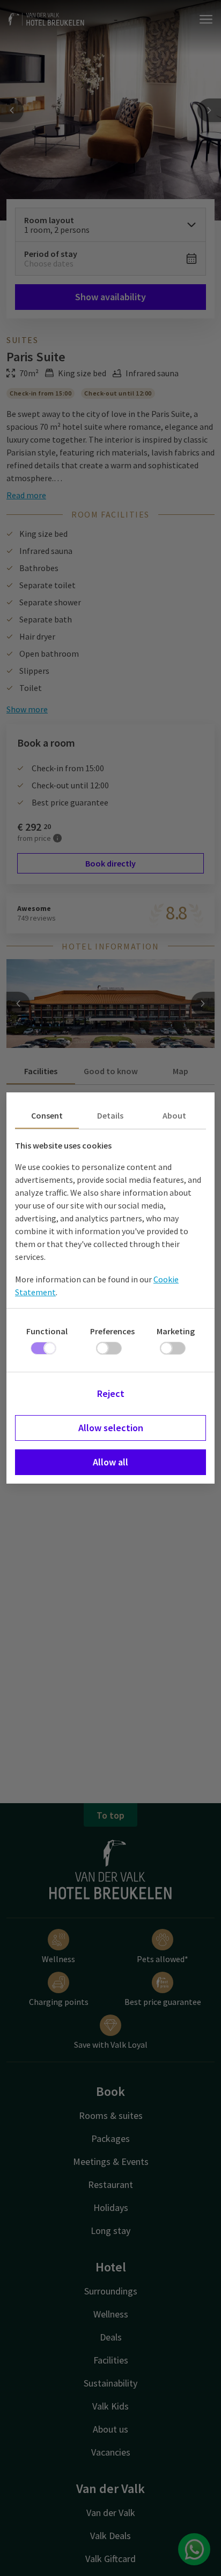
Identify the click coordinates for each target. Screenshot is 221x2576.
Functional (47, 1331)
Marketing (176, 1331)
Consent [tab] (47, 1115)
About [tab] (174, 1115)
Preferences (112, 1331)
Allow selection (111, 1428)
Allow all (110, 1462)
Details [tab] (110, 1115)
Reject (111, 1393)
